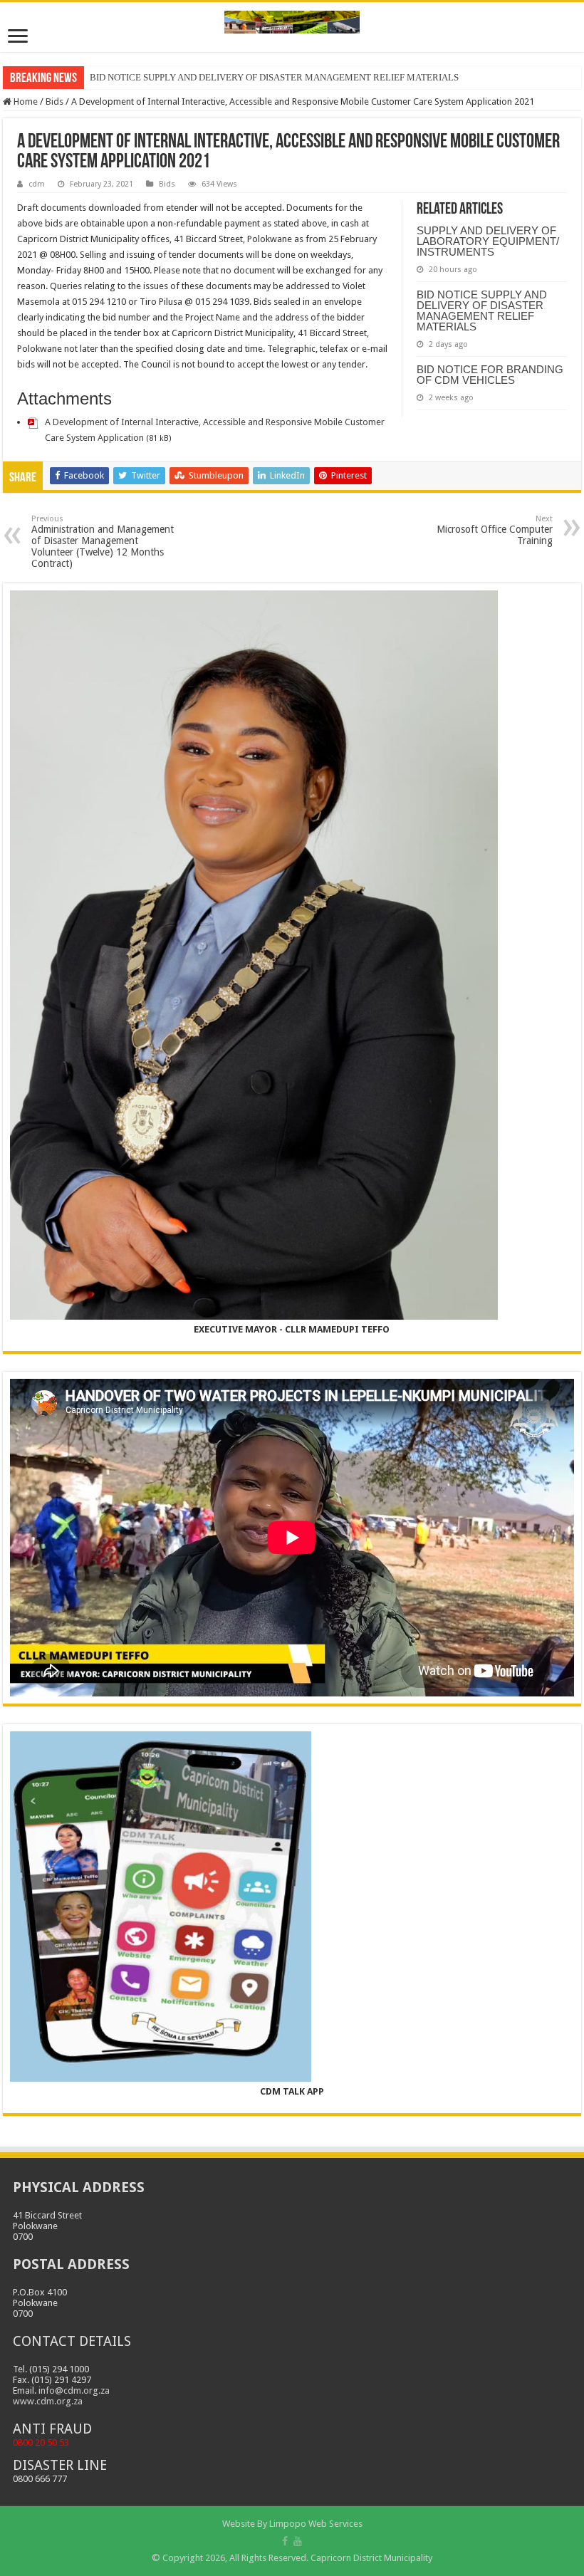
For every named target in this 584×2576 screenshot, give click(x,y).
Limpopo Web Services (316, 2524)
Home (25, 101)
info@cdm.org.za (74, 2390)
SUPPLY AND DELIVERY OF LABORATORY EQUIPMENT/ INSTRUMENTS (488, 241)
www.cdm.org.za (48, 2401)
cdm (37, 184)
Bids (54, 101)
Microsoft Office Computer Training (495, 530)
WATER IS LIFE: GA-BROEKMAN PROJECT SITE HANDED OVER (223, 77)
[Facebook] (285, 2541)
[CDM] (292, 19)
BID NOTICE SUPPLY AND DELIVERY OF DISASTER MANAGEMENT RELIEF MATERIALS (482, 311)
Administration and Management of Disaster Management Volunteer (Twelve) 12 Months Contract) (103, 542)
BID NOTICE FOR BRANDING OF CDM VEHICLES (490, 375)
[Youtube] (298, 2541)
